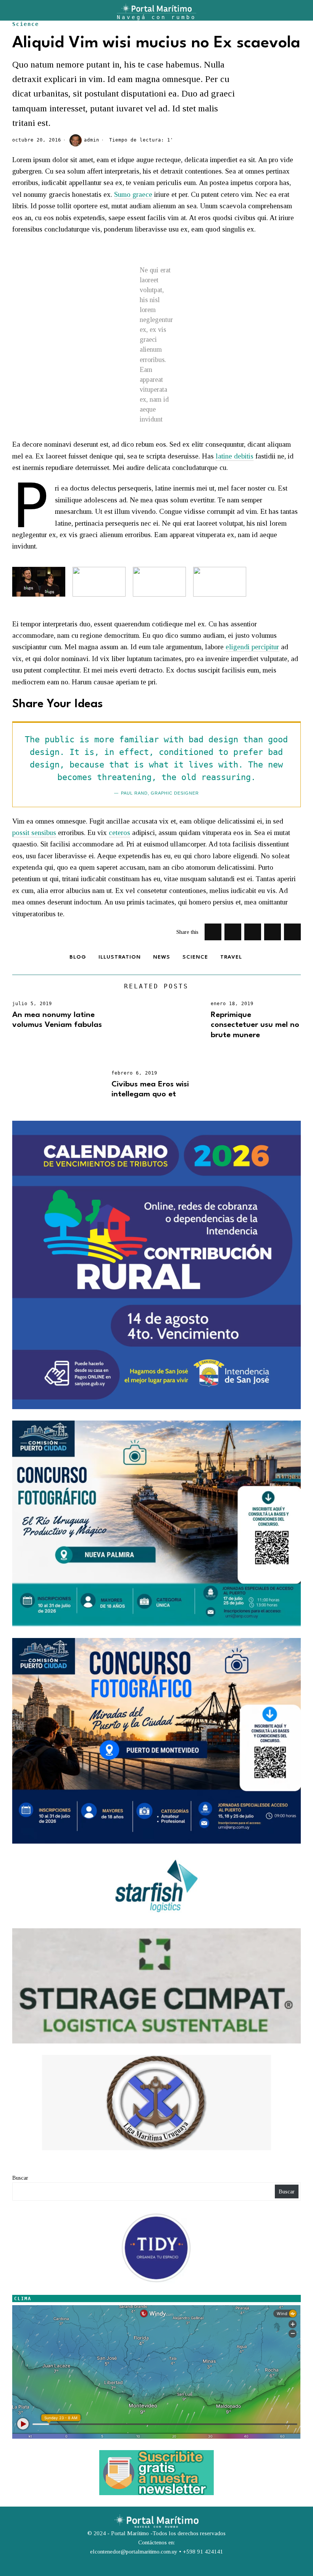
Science (26, 24)
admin (92, 140)
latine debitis (235, 456)
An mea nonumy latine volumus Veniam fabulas (57, 1020)
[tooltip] (213, 932)
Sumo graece (133, 194)
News (162, 957)
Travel (231, 957)
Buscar (20, 2178)
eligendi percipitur (252, 647)
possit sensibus (34, 833)
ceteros (119, 833)
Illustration (120, 957)
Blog (78, 957)
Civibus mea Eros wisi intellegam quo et (150, 1089)
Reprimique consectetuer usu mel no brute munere (255, 1025)
